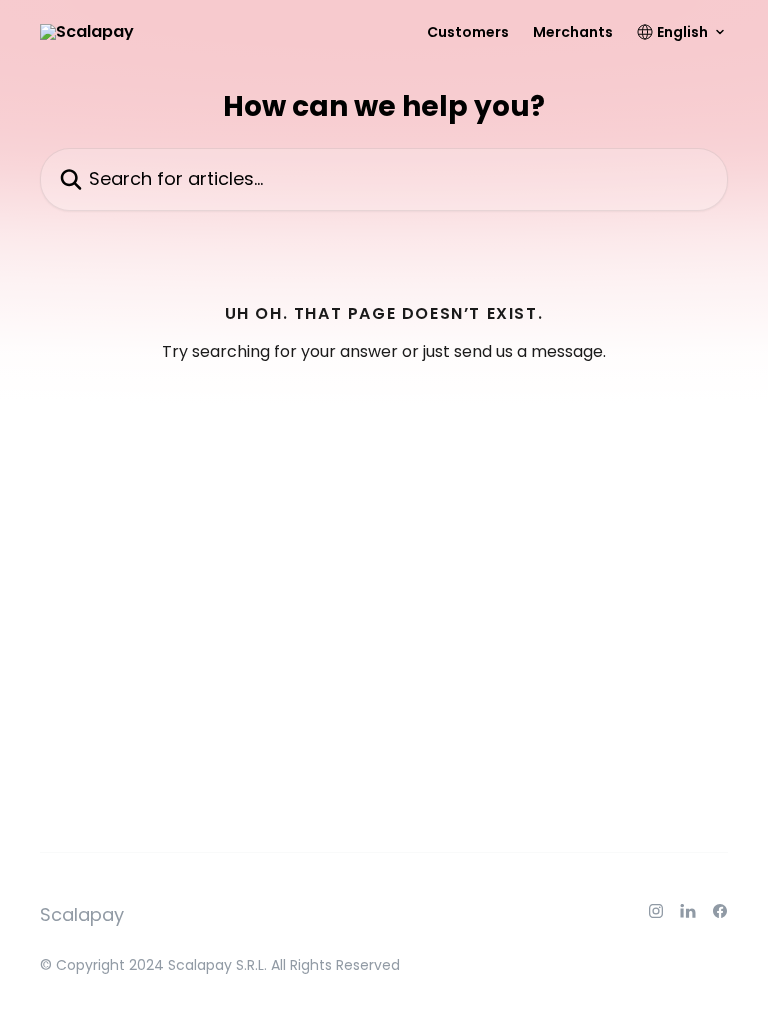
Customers (468, 32)
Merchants (573, 32)
